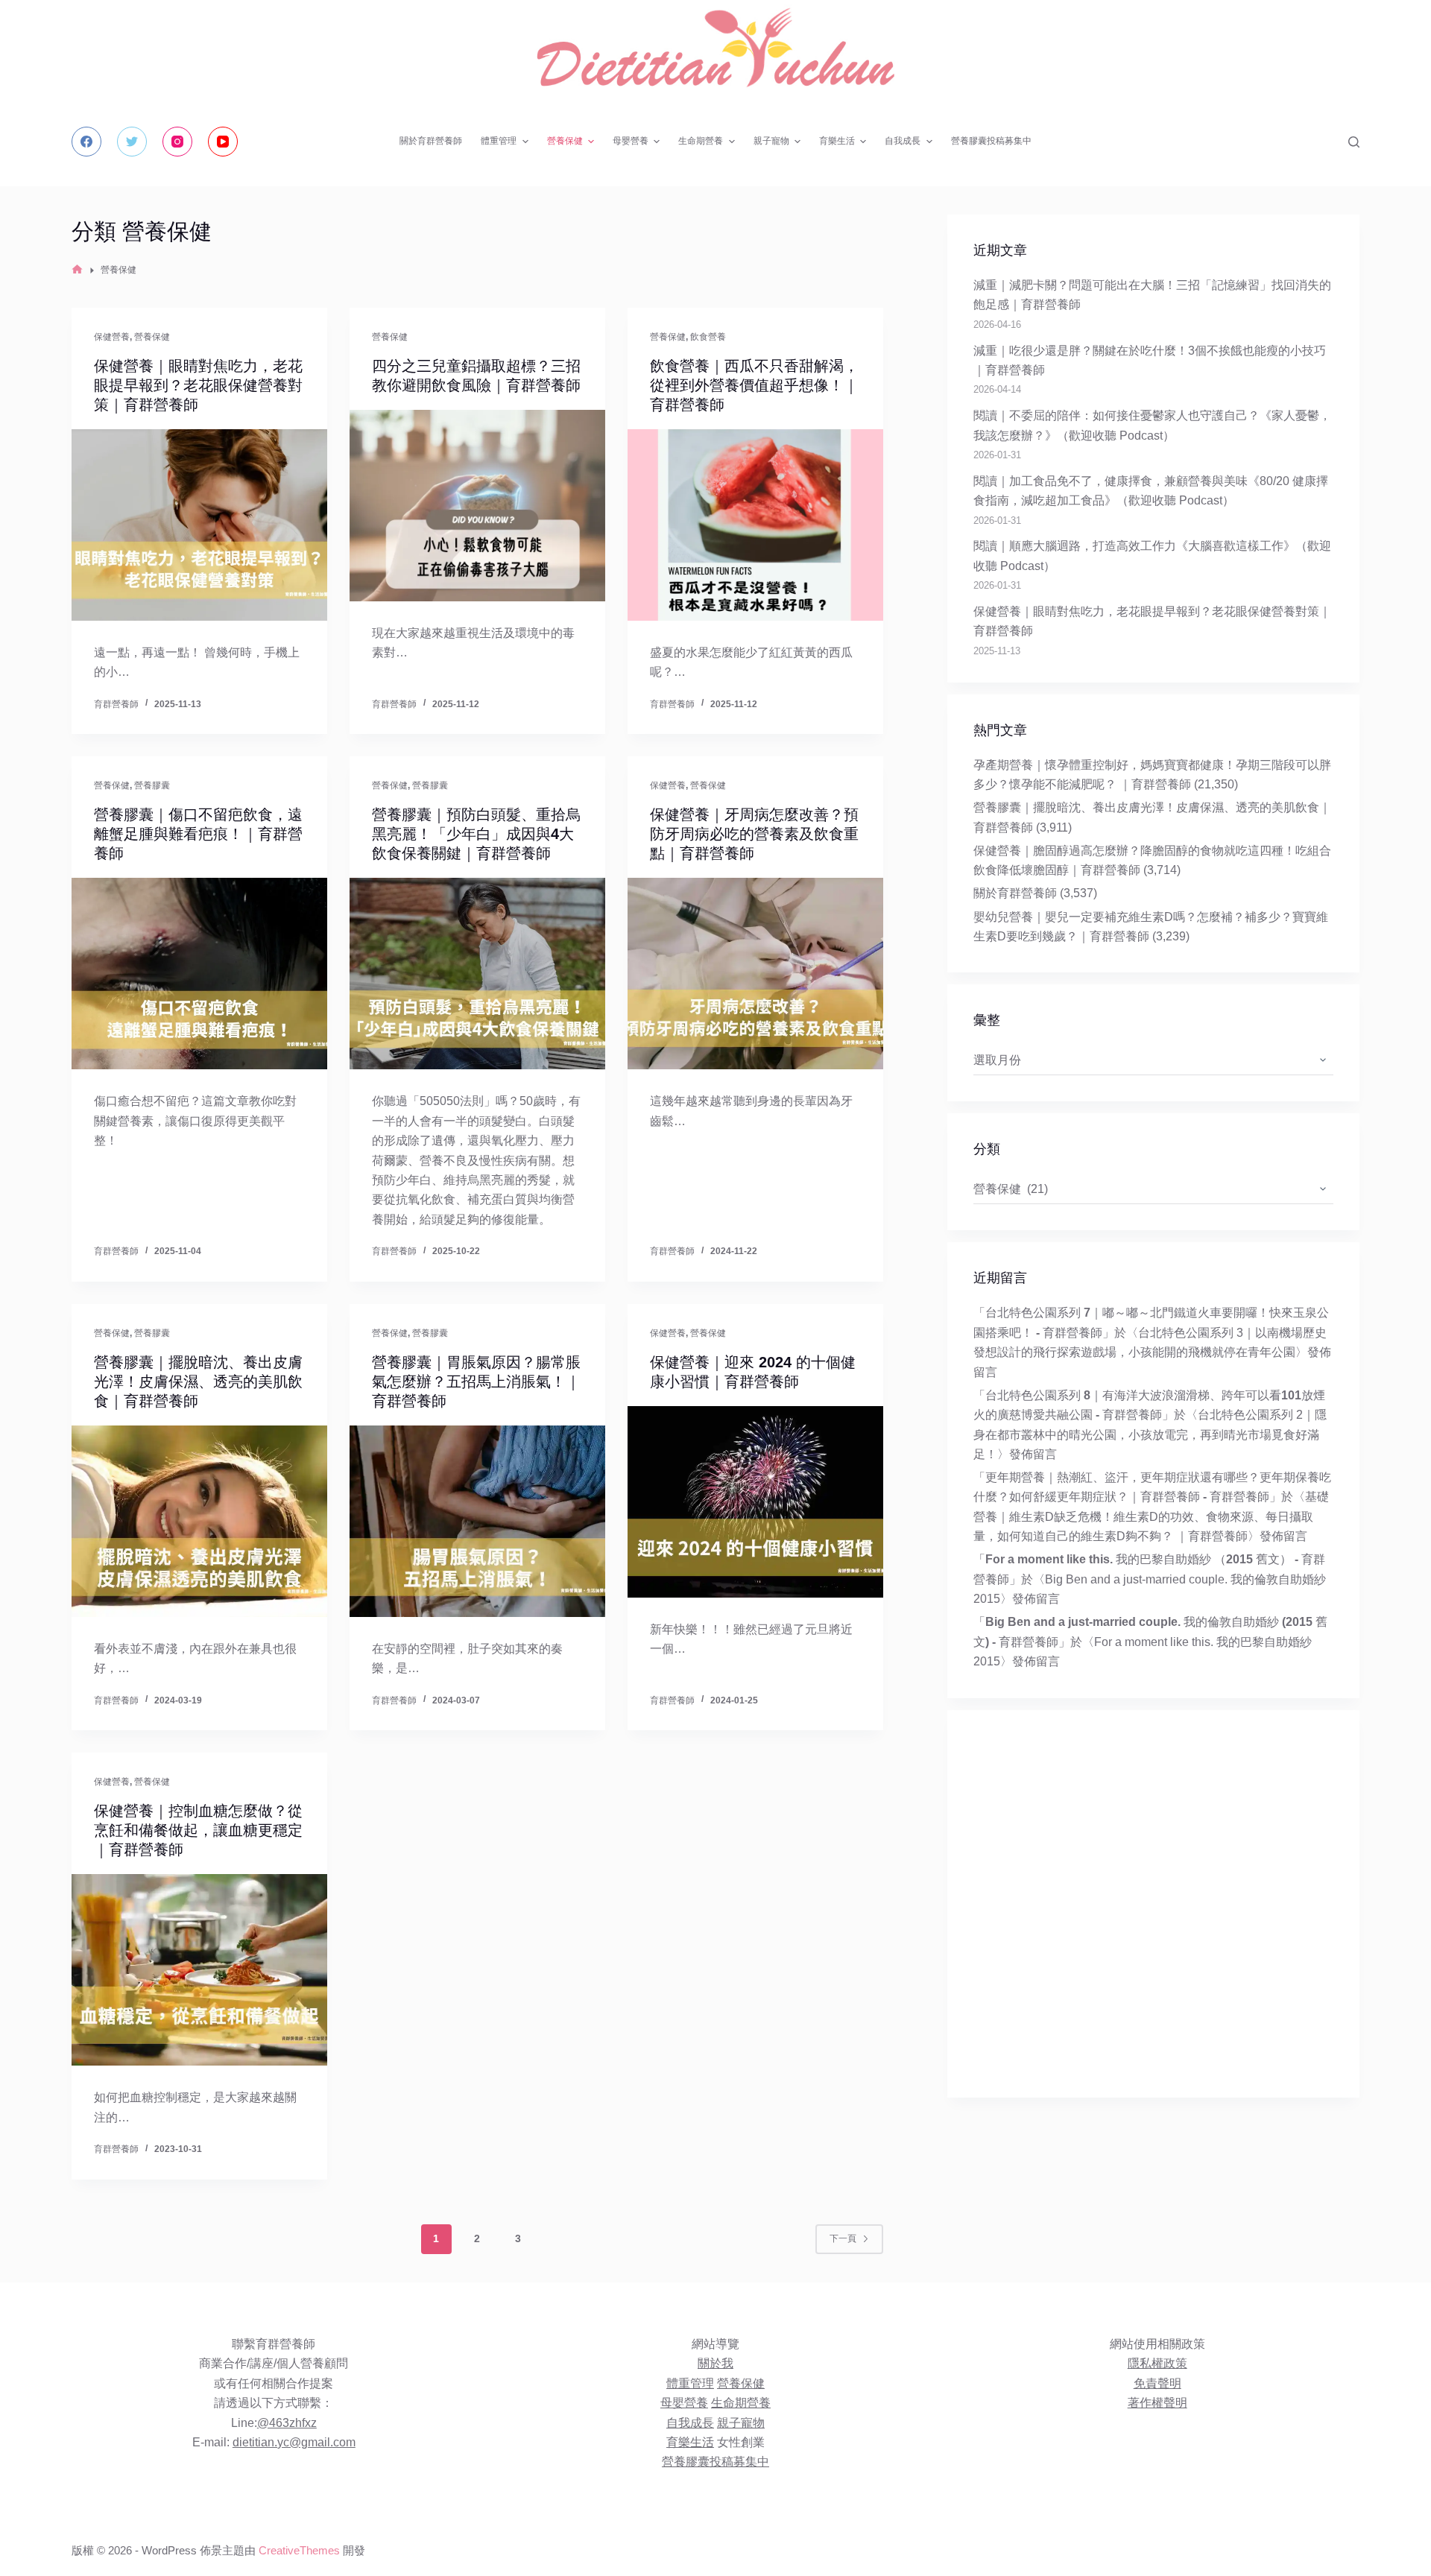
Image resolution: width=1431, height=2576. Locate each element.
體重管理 (690, 2383)
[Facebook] (86, 142)
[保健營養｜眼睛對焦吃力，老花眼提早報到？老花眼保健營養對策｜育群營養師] (199, 525)
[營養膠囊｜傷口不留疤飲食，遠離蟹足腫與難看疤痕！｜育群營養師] (199, 974)
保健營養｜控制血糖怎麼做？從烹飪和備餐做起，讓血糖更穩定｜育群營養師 (198, 1830)
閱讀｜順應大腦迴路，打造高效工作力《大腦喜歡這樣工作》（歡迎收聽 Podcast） (1152, 556)
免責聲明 (1157, 2383)
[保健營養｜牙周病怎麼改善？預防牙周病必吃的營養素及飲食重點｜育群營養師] (755, 974)
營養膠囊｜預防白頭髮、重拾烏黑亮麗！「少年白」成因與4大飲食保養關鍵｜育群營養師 (476, 834)
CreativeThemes (299, 2550)
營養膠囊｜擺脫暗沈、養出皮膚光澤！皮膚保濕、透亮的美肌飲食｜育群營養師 (198, 1382)
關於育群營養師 (1015, 893)
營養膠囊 (152, 785)
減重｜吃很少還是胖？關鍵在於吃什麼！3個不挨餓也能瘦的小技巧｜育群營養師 (1150, 360)
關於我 (715, 2363)
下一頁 (843, 2238)
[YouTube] (223, 142)
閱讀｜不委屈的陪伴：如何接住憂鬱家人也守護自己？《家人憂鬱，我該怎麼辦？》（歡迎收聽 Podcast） (1152, 425)
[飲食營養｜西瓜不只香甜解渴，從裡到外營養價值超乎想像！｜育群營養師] (755, 525)
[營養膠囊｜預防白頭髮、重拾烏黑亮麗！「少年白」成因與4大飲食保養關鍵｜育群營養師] (477, 974)
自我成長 (690, 2423)
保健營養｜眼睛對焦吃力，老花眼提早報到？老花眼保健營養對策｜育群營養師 (198, 385)
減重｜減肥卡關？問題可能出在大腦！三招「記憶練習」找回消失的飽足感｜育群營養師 (1152, 295)
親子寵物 (741, 2423)
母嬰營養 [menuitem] (631, 141)
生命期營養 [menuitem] (701, 141)
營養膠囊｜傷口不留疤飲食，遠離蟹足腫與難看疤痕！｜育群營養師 (198, 834)
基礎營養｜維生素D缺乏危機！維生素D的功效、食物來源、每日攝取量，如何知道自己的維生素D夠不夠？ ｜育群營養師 (1151, 1516)
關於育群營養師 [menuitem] (431, 141)
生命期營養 (741, 2403)
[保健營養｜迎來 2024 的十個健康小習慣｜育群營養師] (755, 1502)
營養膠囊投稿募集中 (715, 2462)
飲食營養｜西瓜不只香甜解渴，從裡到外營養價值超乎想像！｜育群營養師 (754, 385)
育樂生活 (690, 2442)
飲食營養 (708, 337)
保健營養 (112, 337)
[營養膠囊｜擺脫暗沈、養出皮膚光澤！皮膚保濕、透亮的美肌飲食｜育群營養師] (199, 1521)
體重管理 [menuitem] (499, 141)
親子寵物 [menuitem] (771, 141)
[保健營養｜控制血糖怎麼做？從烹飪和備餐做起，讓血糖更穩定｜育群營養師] (199, 1970)
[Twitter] (132, 142)
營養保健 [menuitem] (565, 141)
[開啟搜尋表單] (1354, 142)
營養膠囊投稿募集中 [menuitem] (991, 141)
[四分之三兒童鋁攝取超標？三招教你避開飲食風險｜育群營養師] (477, 506)
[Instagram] (177, 142)
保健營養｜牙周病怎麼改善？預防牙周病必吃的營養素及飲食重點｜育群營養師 (754, 834)
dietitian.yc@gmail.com (294, 2442)
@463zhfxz (287, 2423)
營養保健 (152, 337)
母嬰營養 (684, 2403)
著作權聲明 (1157, 2403)
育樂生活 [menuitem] (837, 141)
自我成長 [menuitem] (903, 141)
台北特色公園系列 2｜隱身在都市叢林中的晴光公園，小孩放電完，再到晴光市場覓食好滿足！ (1150, 1434)
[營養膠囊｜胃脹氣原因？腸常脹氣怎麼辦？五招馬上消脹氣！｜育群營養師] (477, 1521)
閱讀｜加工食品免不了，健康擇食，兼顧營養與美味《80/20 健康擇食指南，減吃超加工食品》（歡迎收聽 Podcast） (1151, 491)
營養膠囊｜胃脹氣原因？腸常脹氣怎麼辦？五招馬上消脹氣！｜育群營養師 (476, 1382)
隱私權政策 (1157, 2363)
